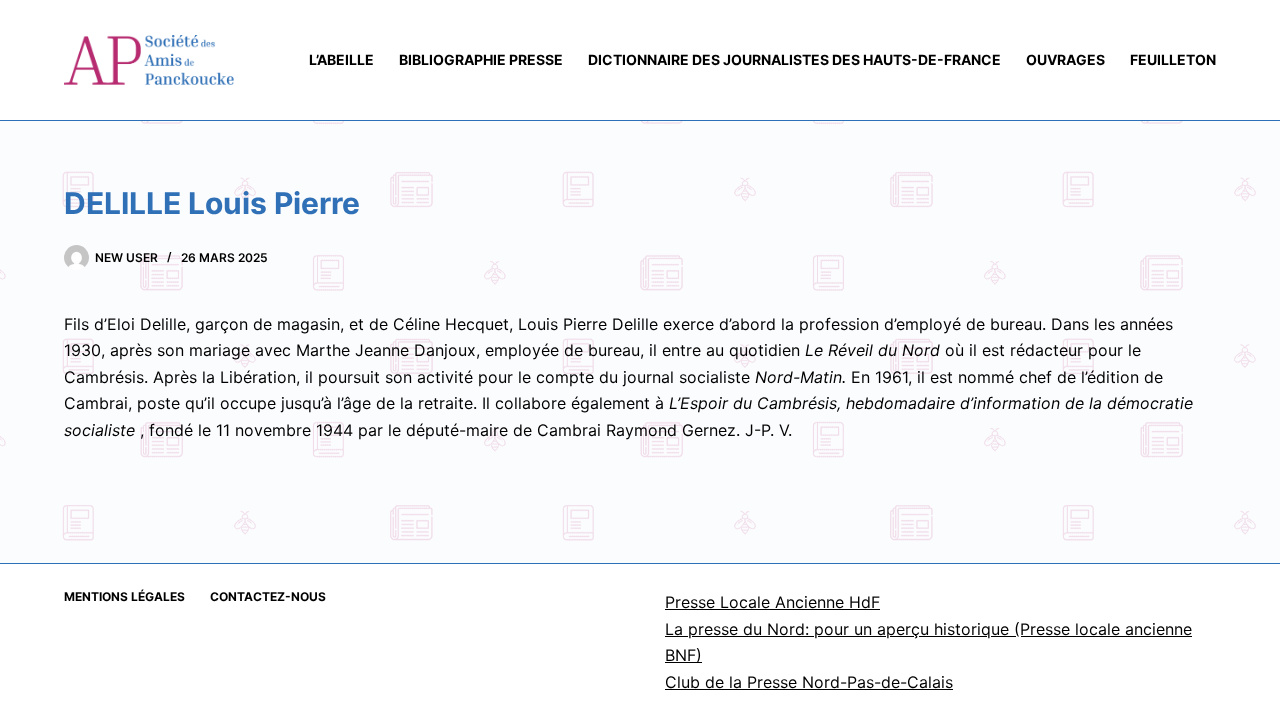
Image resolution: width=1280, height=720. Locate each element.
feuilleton (1173, 59)
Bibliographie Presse (481, 59)
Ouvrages (1065, 59)
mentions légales (124, 596)
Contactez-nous (268, 596)
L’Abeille (341, 59)
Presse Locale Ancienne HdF (772, 602)
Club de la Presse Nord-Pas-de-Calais (809, 682)
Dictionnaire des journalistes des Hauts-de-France (794, 59)
